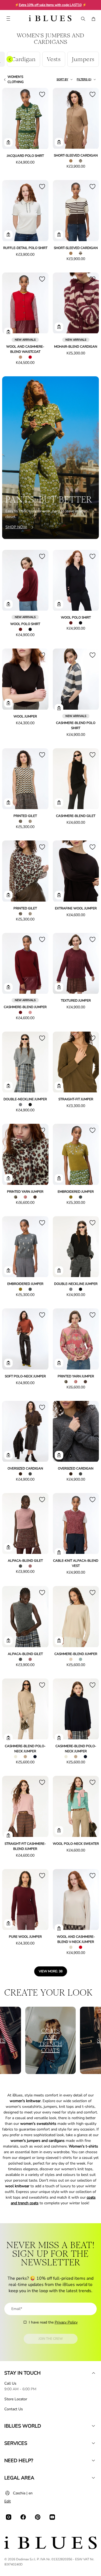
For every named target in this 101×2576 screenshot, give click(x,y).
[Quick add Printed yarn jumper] (8, 1178)
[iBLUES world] (93, 2426)
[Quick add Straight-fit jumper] (59, 1086)
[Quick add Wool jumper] (8, 703)
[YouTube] (52, 2517)
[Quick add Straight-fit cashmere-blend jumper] (8, 1836)
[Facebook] (23, 2517)
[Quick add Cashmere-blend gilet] (59, 803)
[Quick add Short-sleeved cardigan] (59, 142)
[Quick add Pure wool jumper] (8, 1923)
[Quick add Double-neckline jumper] (8, 1086)
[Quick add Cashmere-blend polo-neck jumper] (8, 1738)
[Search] (83, 19)
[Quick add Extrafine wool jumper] (59, 895)
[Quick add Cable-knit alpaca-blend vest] (59, 1553)
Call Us (10, 2383)
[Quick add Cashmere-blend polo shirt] (59, 708)
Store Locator (16, 2399)
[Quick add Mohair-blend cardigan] (59, 327)
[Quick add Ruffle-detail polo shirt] (8, 235)
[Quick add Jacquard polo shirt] (8, 142)
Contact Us (14, 2409)
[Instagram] (9, 2517)
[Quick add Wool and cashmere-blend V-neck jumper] (59, 1929)
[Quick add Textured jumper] (59, 987)
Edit (8, 2501)
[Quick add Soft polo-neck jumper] (8, 1363)
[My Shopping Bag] (93, 19)
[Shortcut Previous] (10, 59)
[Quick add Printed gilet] (8, 803)
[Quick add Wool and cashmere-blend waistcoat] (8, 332)
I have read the (53, 2322)
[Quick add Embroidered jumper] (59, 1178)
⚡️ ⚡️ (51, 5)
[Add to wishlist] (42, 94)
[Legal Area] (93, 2478)
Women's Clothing (16, 79)
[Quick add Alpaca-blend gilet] (8, 1547)
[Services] (93, 2443)
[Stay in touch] (93, 2373)
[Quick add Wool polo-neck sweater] (59, 1830)
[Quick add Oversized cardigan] (8, 1455)
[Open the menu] (8, 19)
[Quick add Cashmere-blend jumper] (8, 987)
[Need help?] (93, 2461)
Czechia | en (23, 2493)
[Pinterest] (38, 2517)
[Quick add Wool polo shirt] (8, 604)
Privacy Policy (66, 2322)
